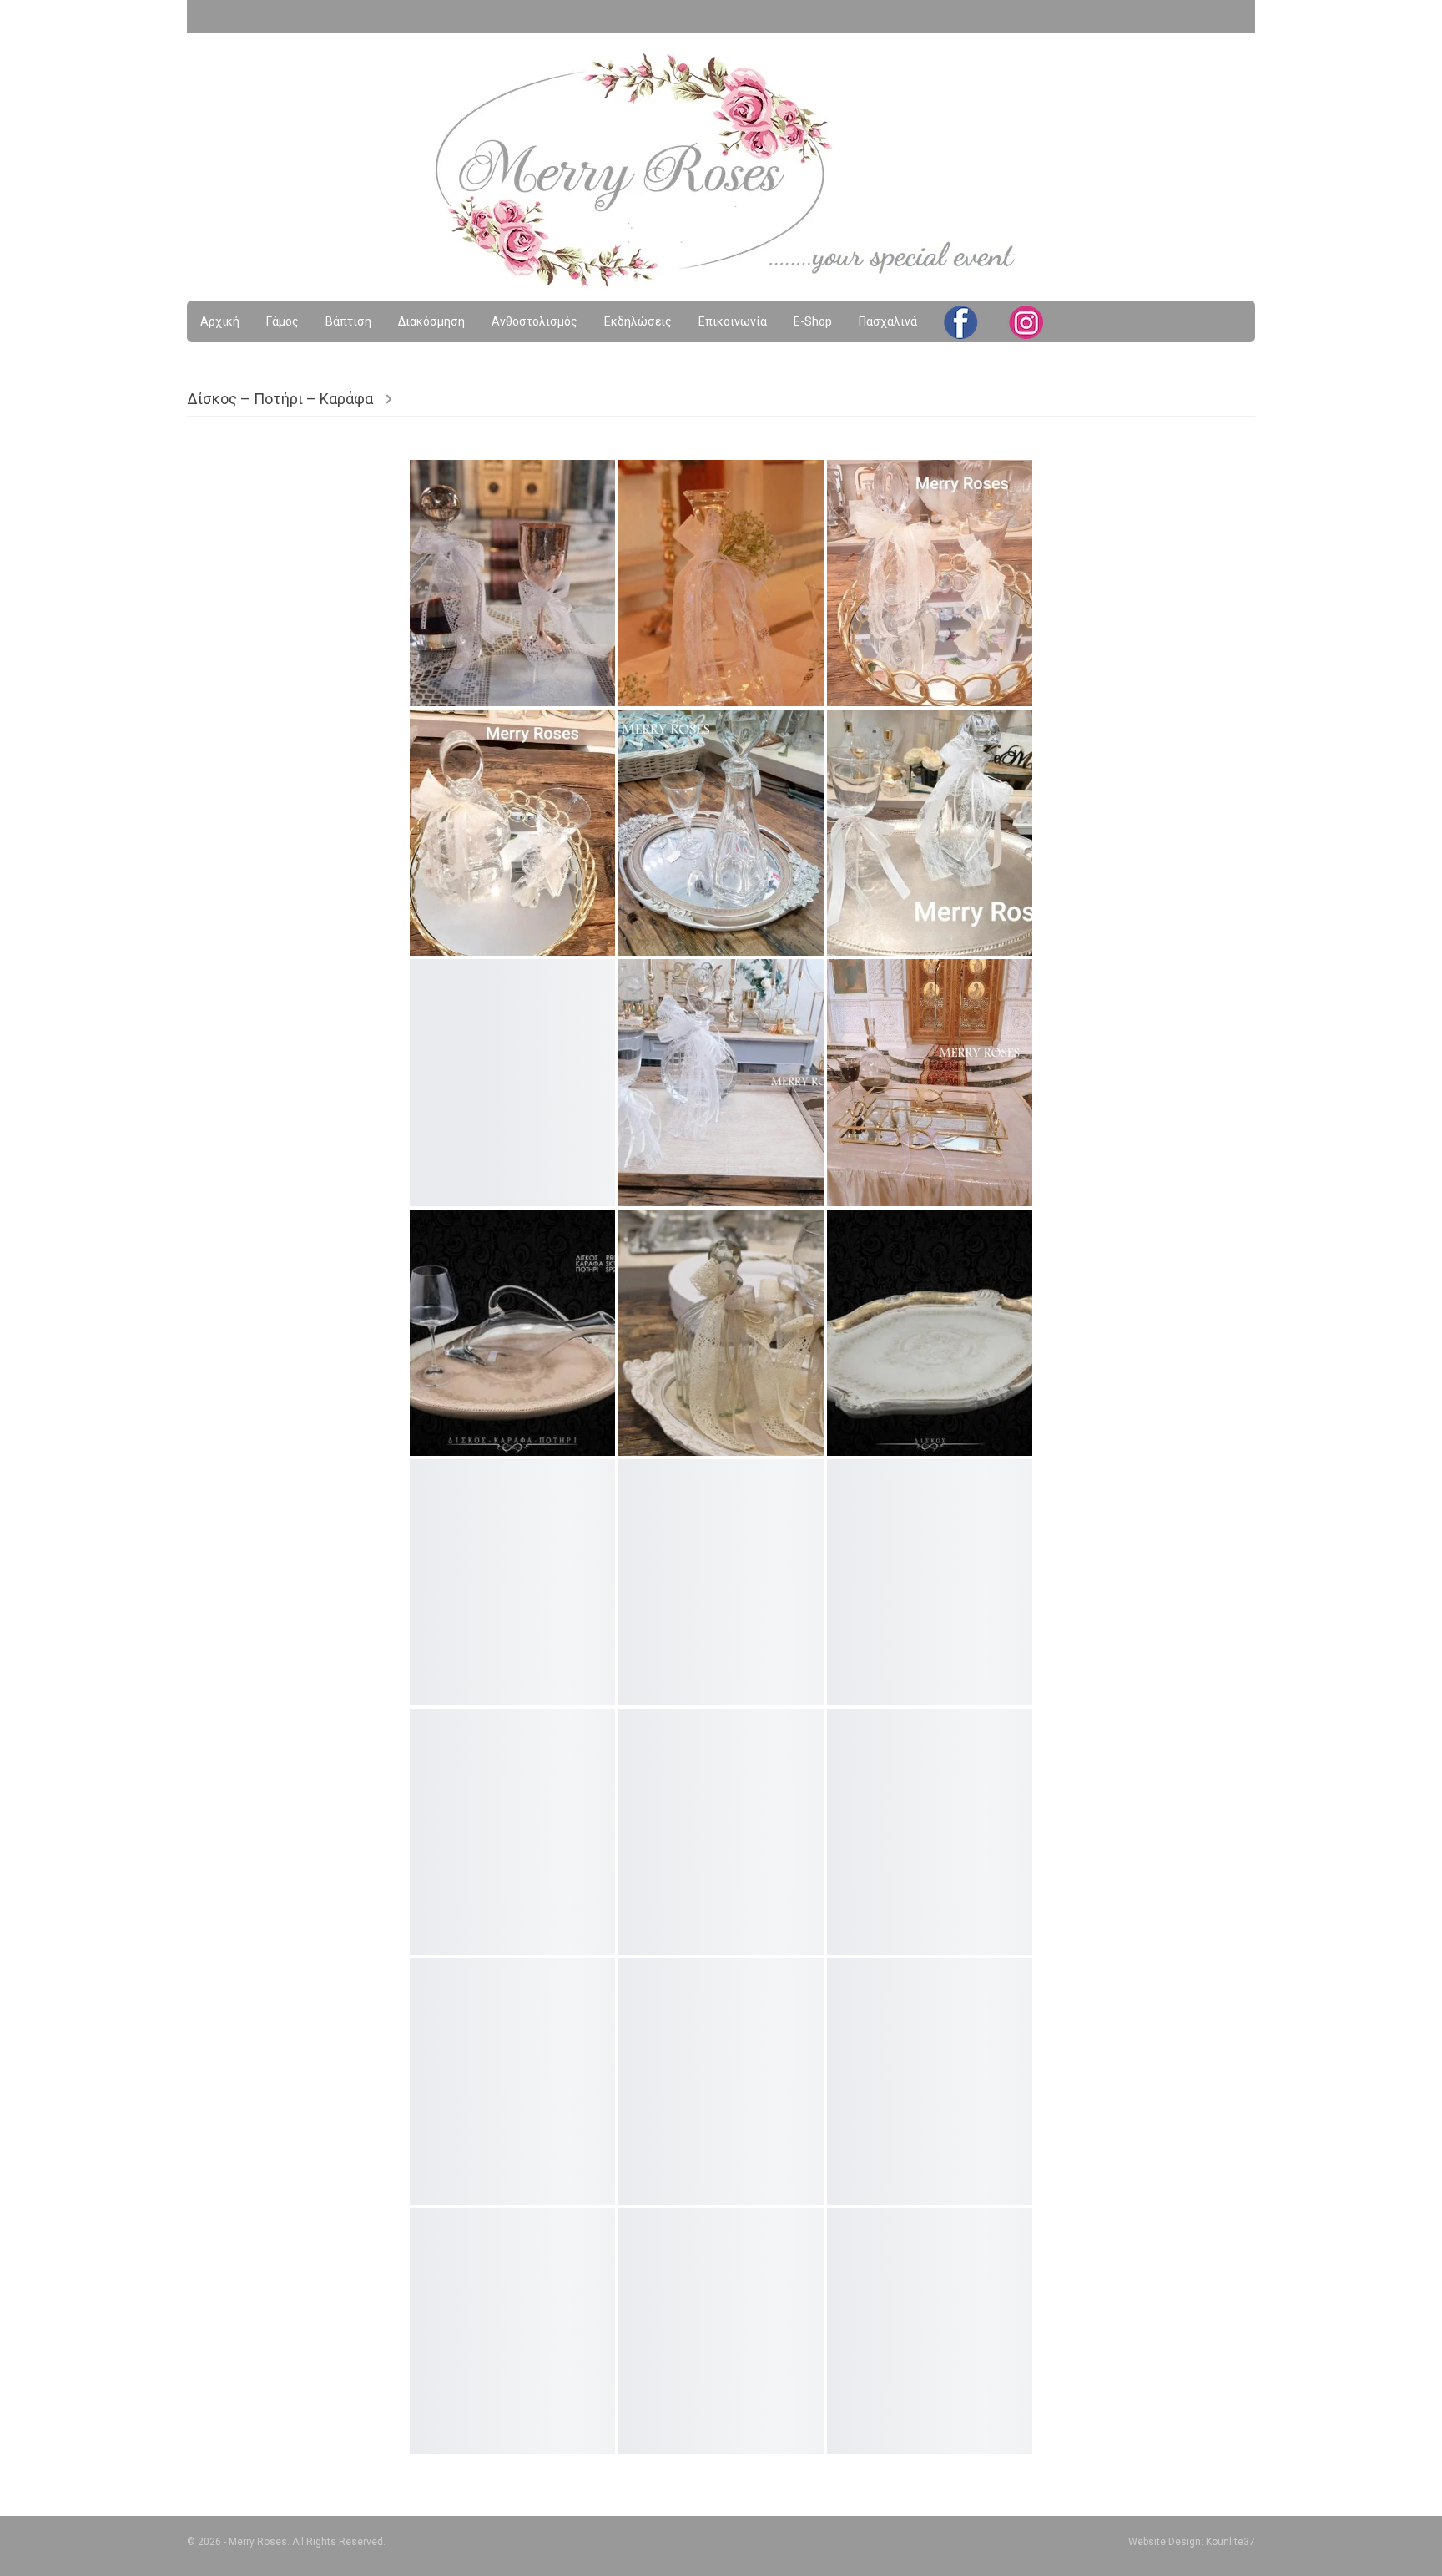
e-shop (813, 321)
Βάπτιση (348, 321)
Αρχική (220, 321)
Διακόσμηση (431, 321)
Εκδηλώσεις (638, 321)
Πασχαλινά (888, 321)
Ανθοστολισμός (534, 321)
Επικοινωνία (733, 321)
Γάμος (282, 321)
